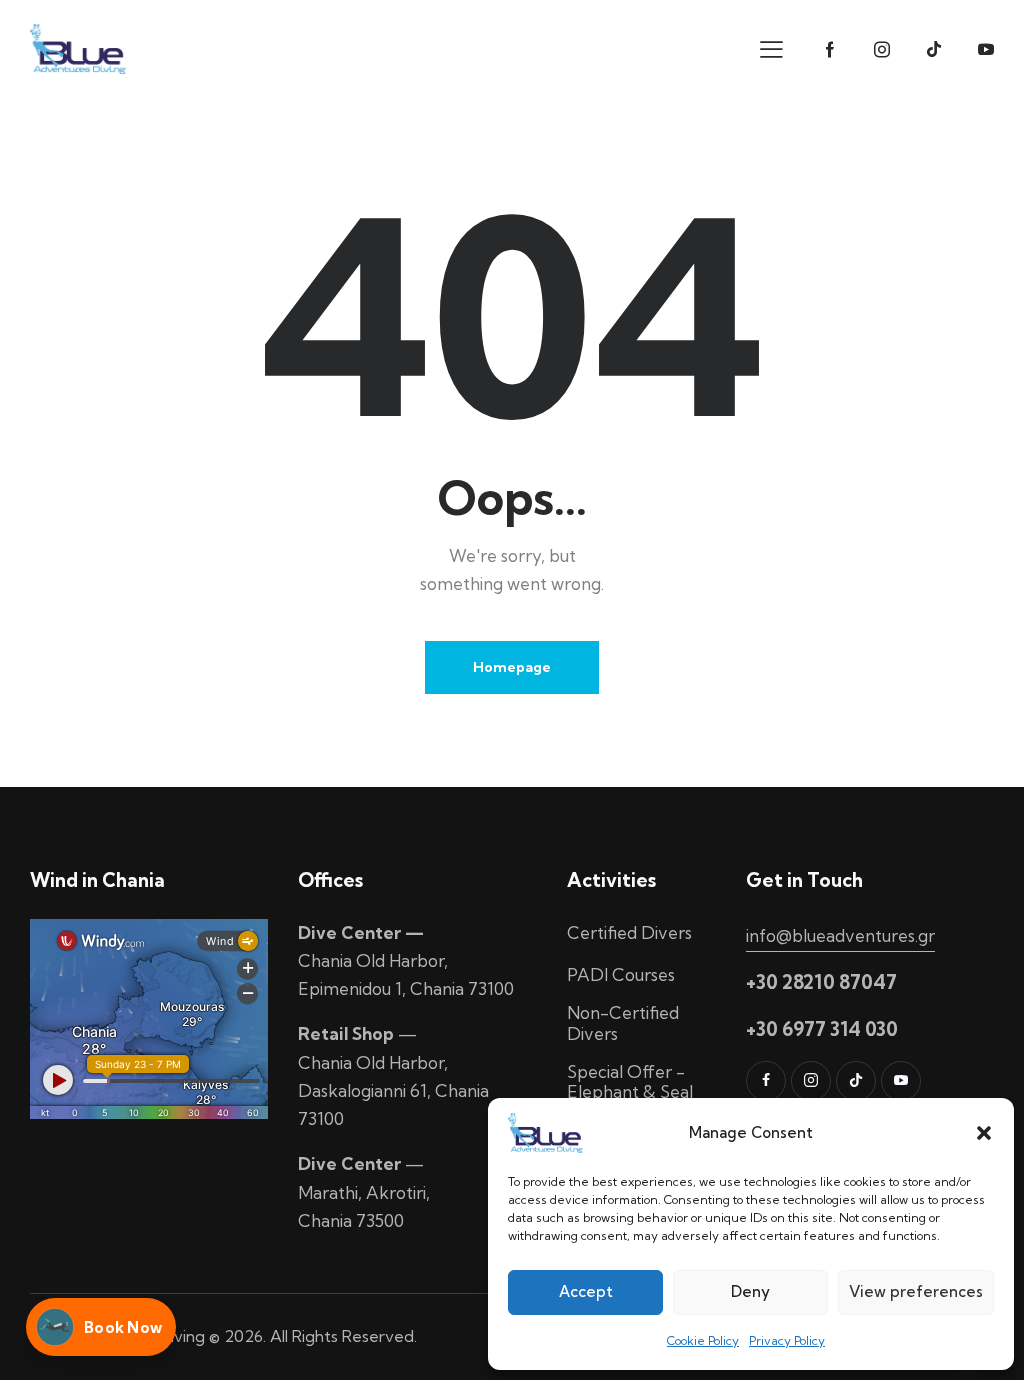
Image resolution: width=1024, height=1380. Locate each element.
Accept (586, 1291)
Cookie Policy (703, 1340)
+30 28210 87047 (821, 982)
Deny (750, 1291)
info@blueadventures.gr (840, 935)
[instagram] (882, 50)
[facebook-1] (830, 50)
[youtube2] (986, 50)
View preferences (916, 1291)
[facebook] (766, 1081)
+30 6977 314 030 (822, 1029)
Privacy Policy (787, 1340)
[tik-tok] (934, 50)
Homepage (512, 667)
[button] (984, 1133)
